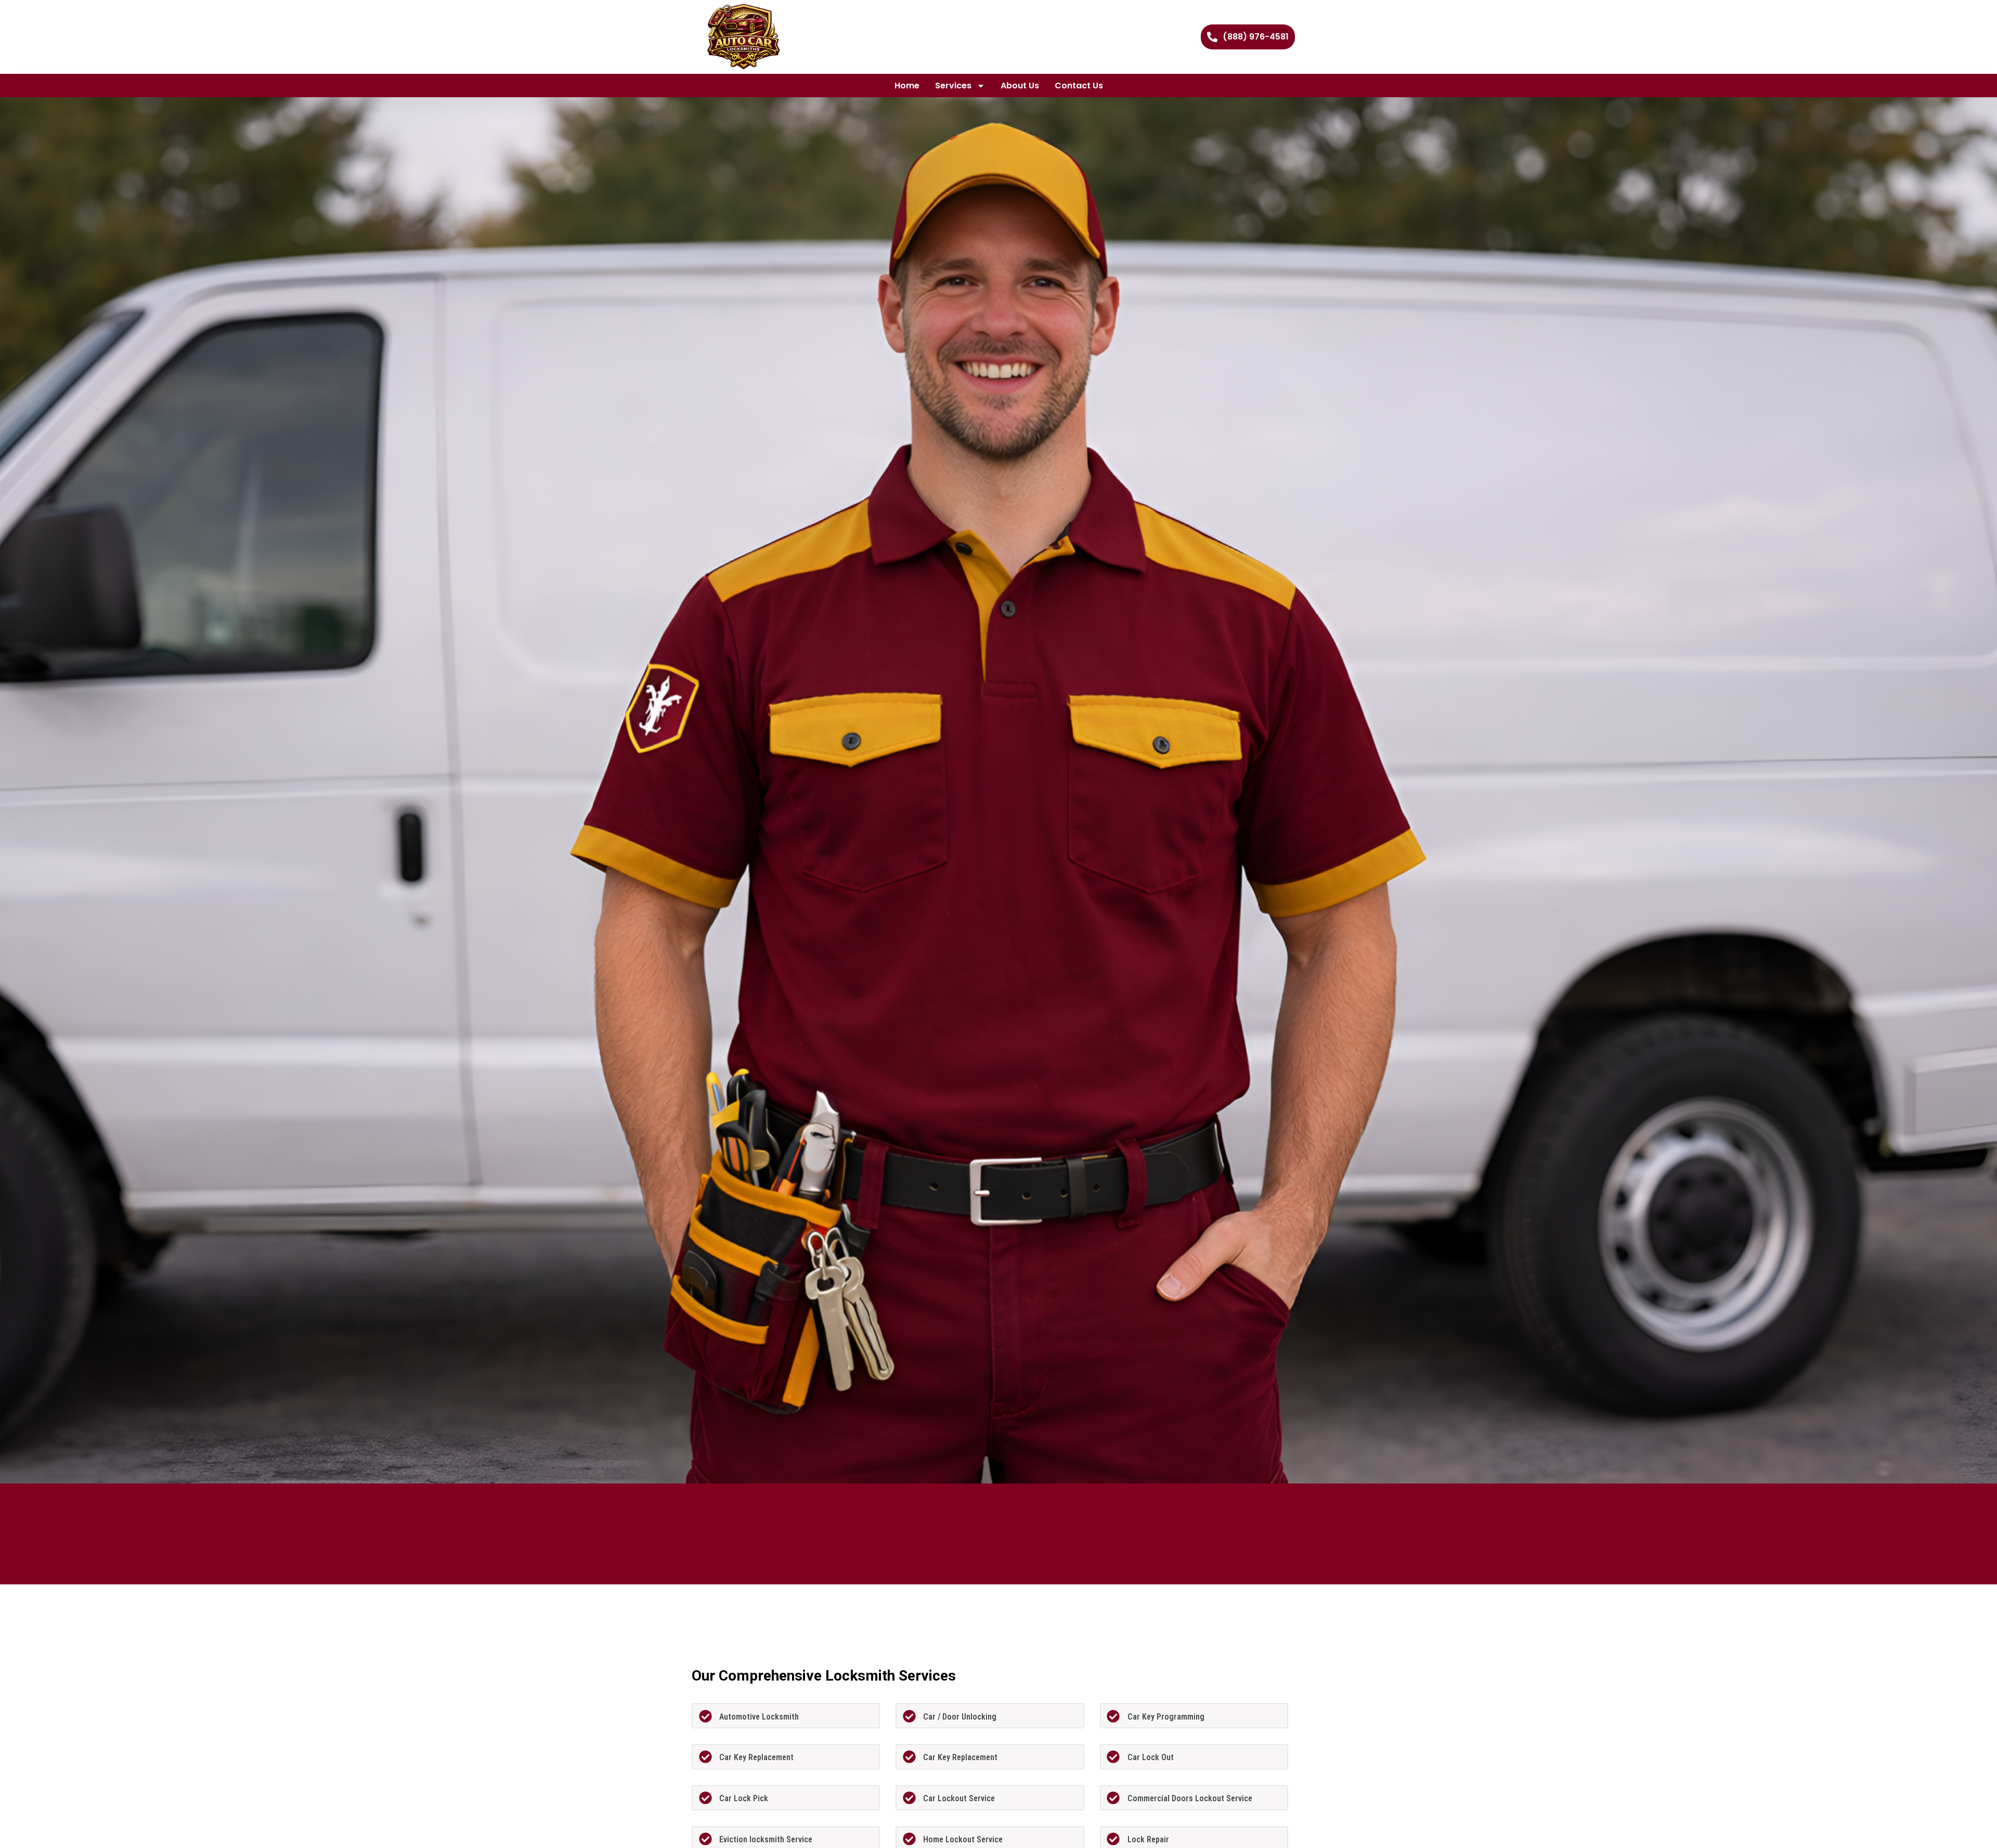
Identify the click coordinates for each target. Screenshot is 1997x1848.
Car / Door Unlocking (960, 1717)
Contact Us (1079, 86)
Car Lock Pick (744, 1798)
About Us (1020, 86)
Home (907, 86)
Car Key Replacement (756, 1757)
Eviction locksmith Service (766, 1839)
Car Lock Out (1151, 1757)
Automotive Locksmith (759, 1717)
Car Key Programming (1166, 1717)
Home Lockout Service (963, 1839)
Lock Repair (1148, 1839)
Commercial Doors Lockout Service (1190, 1798)
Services (953, 86)
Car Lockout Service (959, 1798)
